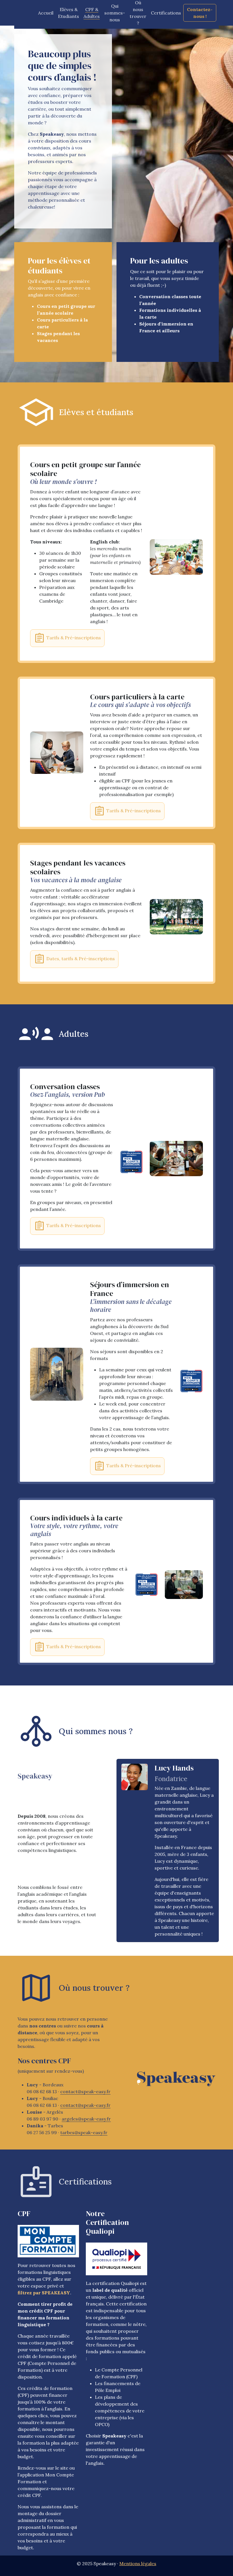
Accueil (46, 13)
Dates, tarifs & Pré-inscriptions (80, 959)
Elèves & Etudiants (68, 13)
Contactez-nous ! (200, 13)
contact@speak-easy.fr (85, 2091)
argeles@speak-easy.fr (86, 2119)
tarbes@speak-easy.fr (84, 2132)
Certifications (166, 13)
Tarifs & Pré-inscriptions (73, 638)
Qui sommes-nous (115, 13)
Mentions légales (138, 2563)
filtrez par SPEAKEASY (44, 2293)
